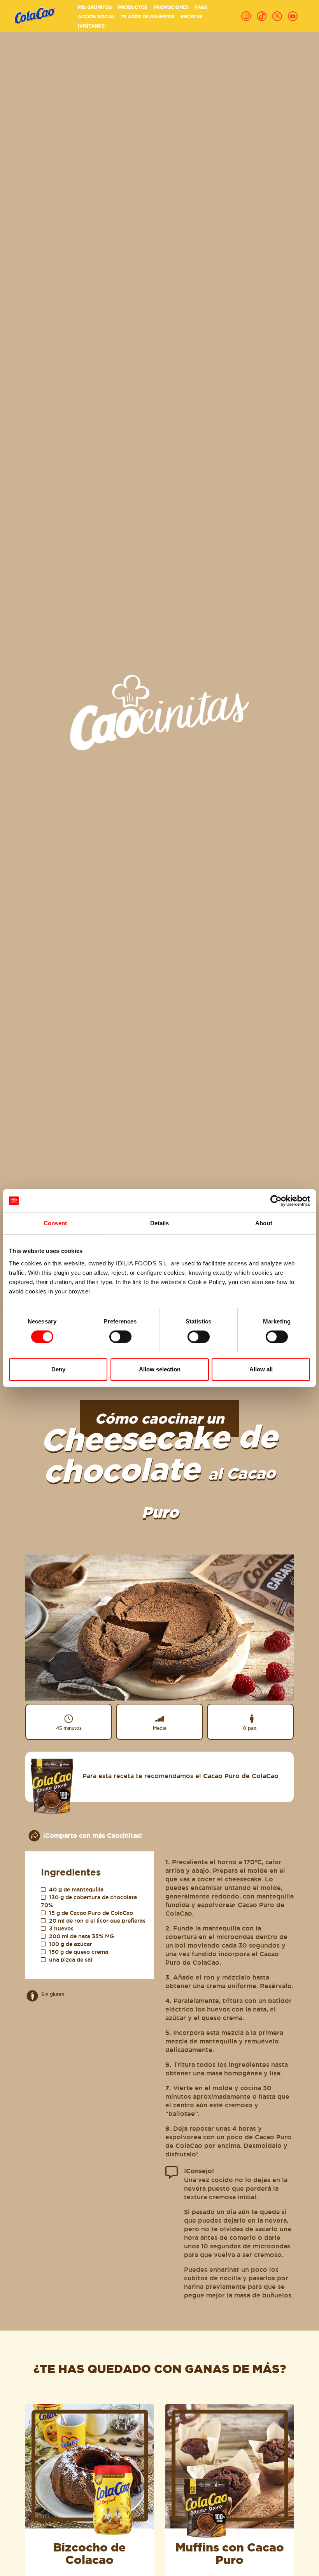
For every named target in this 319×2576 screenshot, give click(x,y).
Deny (58, 1369)
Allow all (261, 1369)
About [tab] (264, 1223)
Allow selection (160, 1369)
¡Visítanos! (92, 26)
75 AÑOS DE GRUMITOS (148, 17)
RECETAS (191, 17)
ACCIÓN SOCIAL (96, 17)
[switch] (120, 1337)
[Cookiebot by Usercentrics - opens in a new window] (276, 1201)
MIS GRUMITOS (95, 7)
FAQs (201, 7)
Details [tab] (160, 1223)
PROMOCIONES (171, 7)
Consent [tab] (55, 1223)
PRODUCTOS (133, 7)
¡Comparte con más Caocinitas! (93, 1835)
